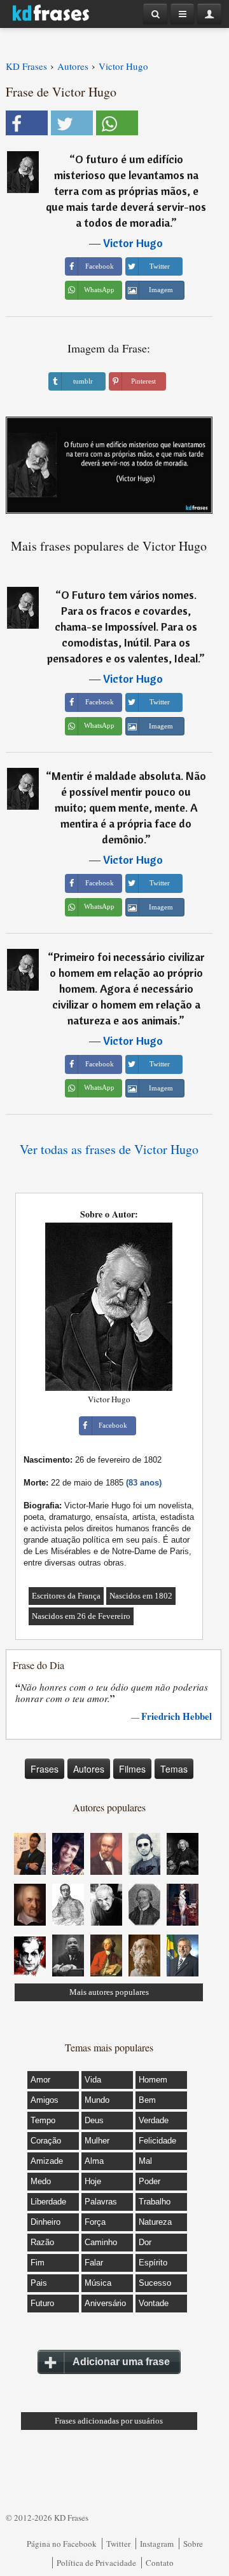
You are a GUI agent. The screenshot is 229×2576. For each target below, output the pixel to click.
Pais (39, 2283)
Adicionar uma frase (121, 2362)
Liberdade (48, 2202)
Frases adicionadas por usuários (109, 2421)
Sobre (193, 2544)
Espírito (153, 2263)
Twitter (118, 2544)
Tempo (43, 2120)
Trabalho (155, 2202)
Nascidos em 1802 (141, 1596)
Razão (42, 2242)
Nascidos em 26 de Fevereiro (81, 1616)
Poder (149, 2181)
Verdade (154, 2120)
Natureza (155, 2222)
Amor (40, 2080)
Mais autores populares (109, 1992)
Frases (45, 1769)
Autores (89, 1769)
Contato (160, 2563)
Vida (93, 2080)
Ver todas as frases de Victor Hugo (109, 1149)
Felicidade (157, 2141)
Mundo (97, 2100)
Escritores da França (66, 1596)
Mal (145, 2161)
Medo (41, 2181)
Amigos (45, 2100)
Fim (38, 2263)
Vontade (154, 2303)
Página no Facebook (62, 2544)
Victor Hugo (133, 243)
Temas (174, 1769)
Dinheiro (45, 2222)
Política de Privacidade (96, 2563)
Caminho (101, 2242)
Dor (145, 2242)
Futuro (42, 2303)
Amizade (47, 2161)
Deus (94, 2120)
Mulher (97, 2141)
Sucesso (155, 2283)
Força (95, 2222)
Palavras (101, 2202)
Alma (94, 2161)
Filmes (132, 1769)
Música (98, 2283)
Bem (147, 2100)
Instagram (157, 2544)
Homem (153, 2080)
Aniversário (105, 2303)
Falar (94, 2263)
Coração (46, 2141)
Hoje (93, 2181)
